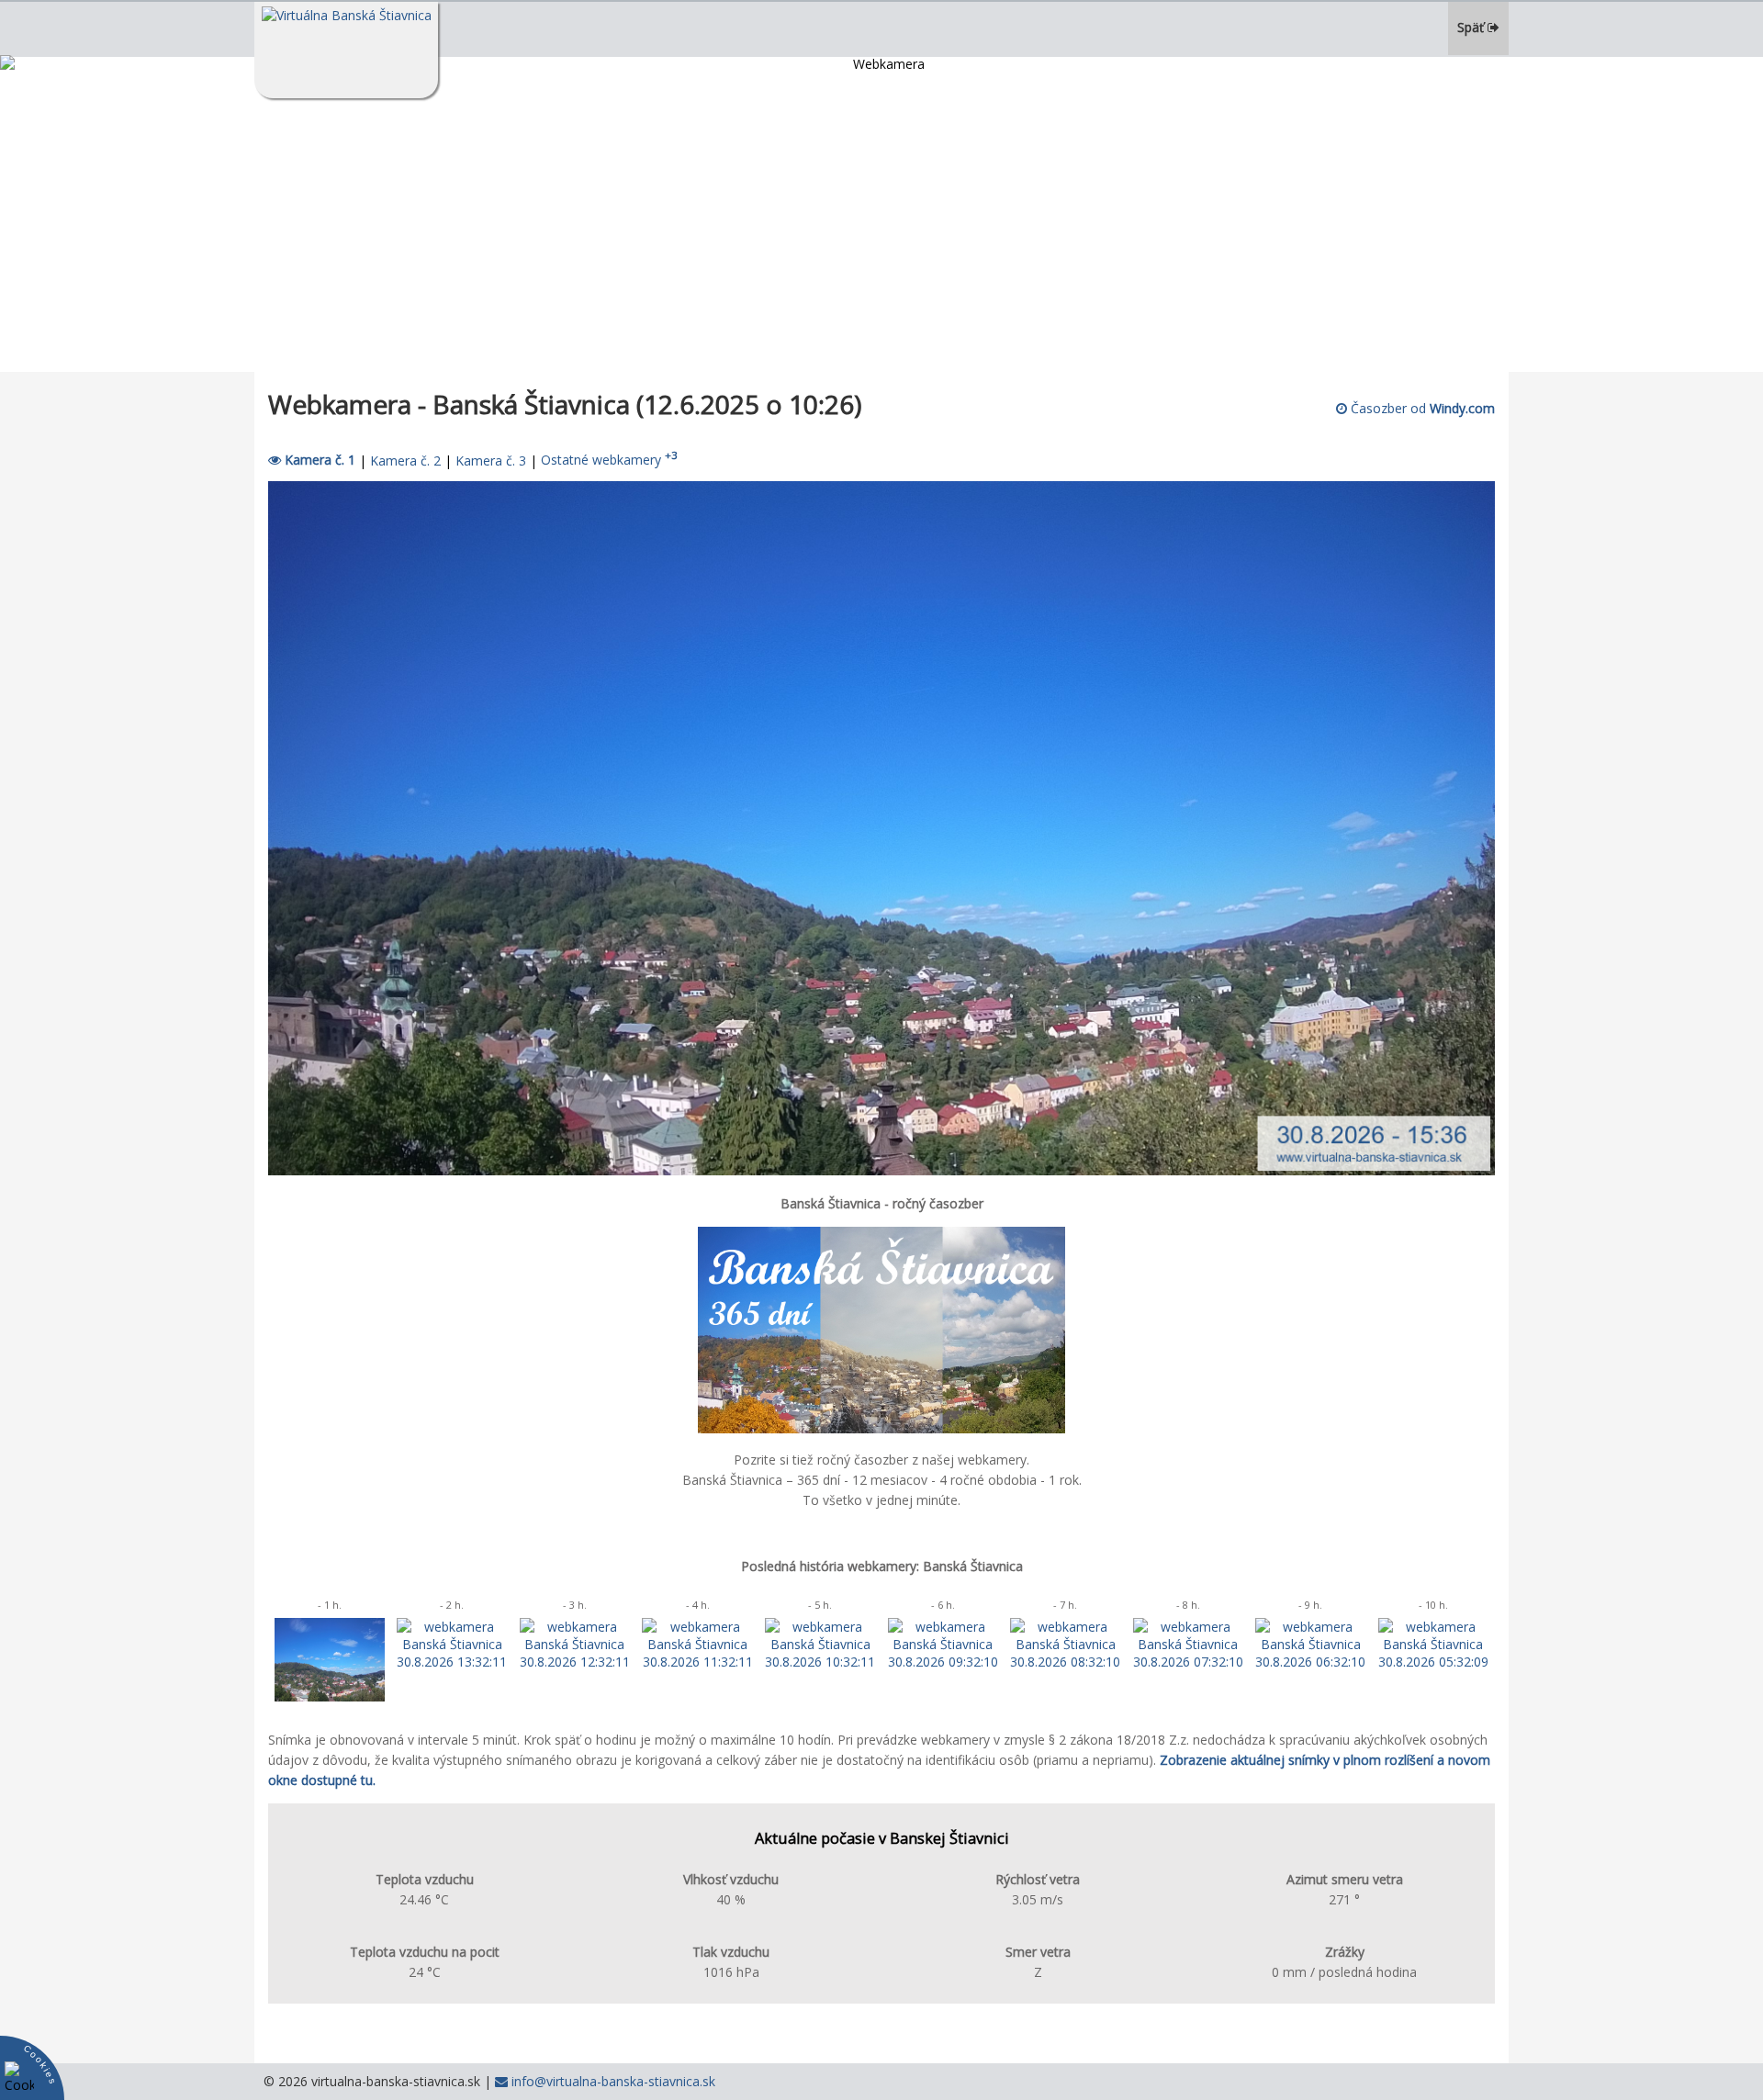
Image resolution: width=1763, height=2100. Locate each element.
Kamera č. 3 (491, 460)
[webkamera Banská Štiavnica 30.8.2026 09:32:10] (943, 1662)
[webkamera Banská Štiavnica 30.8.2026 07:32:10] (1188, 1662)
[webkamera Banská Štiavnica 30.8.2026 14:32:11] (330, 1696)
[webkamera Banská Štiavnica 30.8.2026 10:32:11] (820, 1662)
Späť (1472, 27)
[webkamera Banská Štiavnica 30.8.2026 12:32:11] (575, 1662)
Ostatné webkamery (609, 460)
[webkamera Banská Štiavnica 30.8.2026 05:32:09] (1433, 1662)
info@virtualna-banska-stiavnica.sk (612, 2081)
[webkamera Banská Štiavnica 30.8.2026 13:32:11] (452, 1662)
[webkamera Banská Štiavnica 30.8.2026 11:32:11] (697, 1662)
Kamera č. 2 (405, 460)
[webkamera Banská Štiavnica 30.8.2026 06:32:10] (1310, 1662)
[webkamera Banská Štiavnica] (881, 1170)
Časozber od (1421, 408)
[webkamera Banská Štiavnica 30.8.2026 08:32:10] (1065, 1662)
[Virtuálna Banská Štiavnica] (346, 50)
